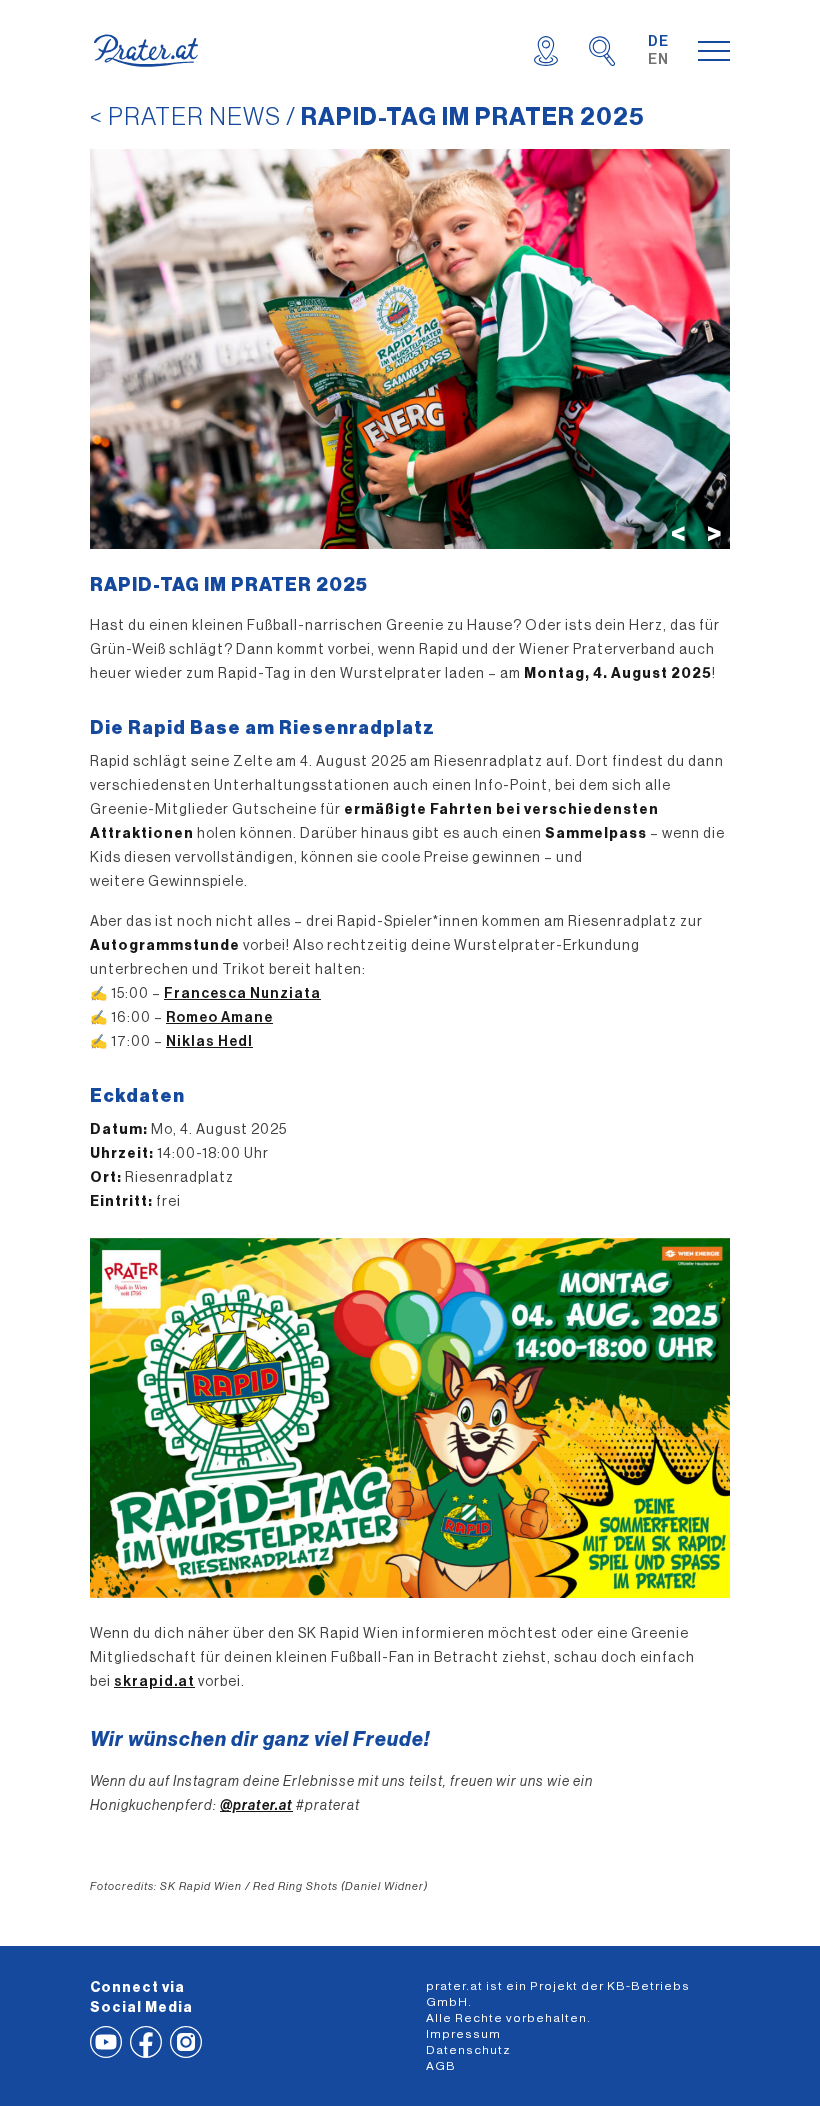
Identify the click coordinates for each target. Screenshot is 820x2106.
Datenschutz (468, 2050)
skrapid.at (154, 1682)
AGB (441, 2066)
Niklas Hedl (209, 1042)
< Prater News (185, 117)
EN (658, 60)
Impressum (463, 2034)
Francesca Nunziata (242, 994)
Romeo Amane (219, 1018)
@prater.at (256, 1806)
